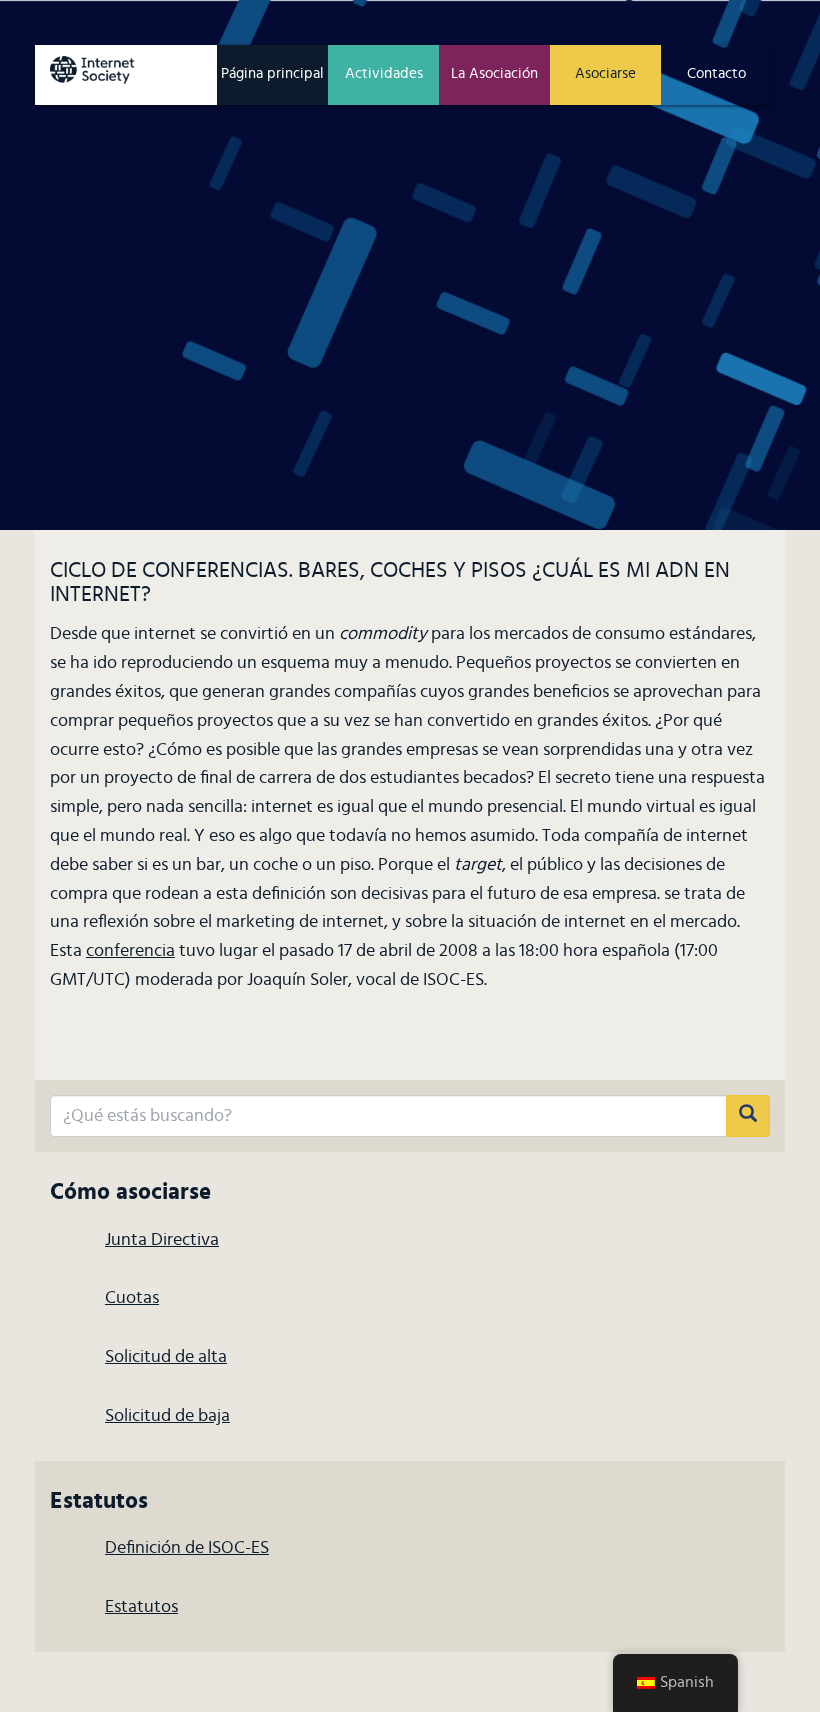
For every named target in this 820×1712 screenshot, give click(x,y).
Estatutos (141, 1607)
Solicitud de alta (166, 1357)
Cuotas (132, 1298)
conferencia (130, 951)
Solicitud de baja (167, 1416)
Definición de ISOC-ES (187, 1548)
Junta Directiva (162, 1240)
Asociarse (605, 73)
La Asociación (494, 73)
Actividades (384, 73)
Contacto (716, 73)
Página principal (272, 73)
